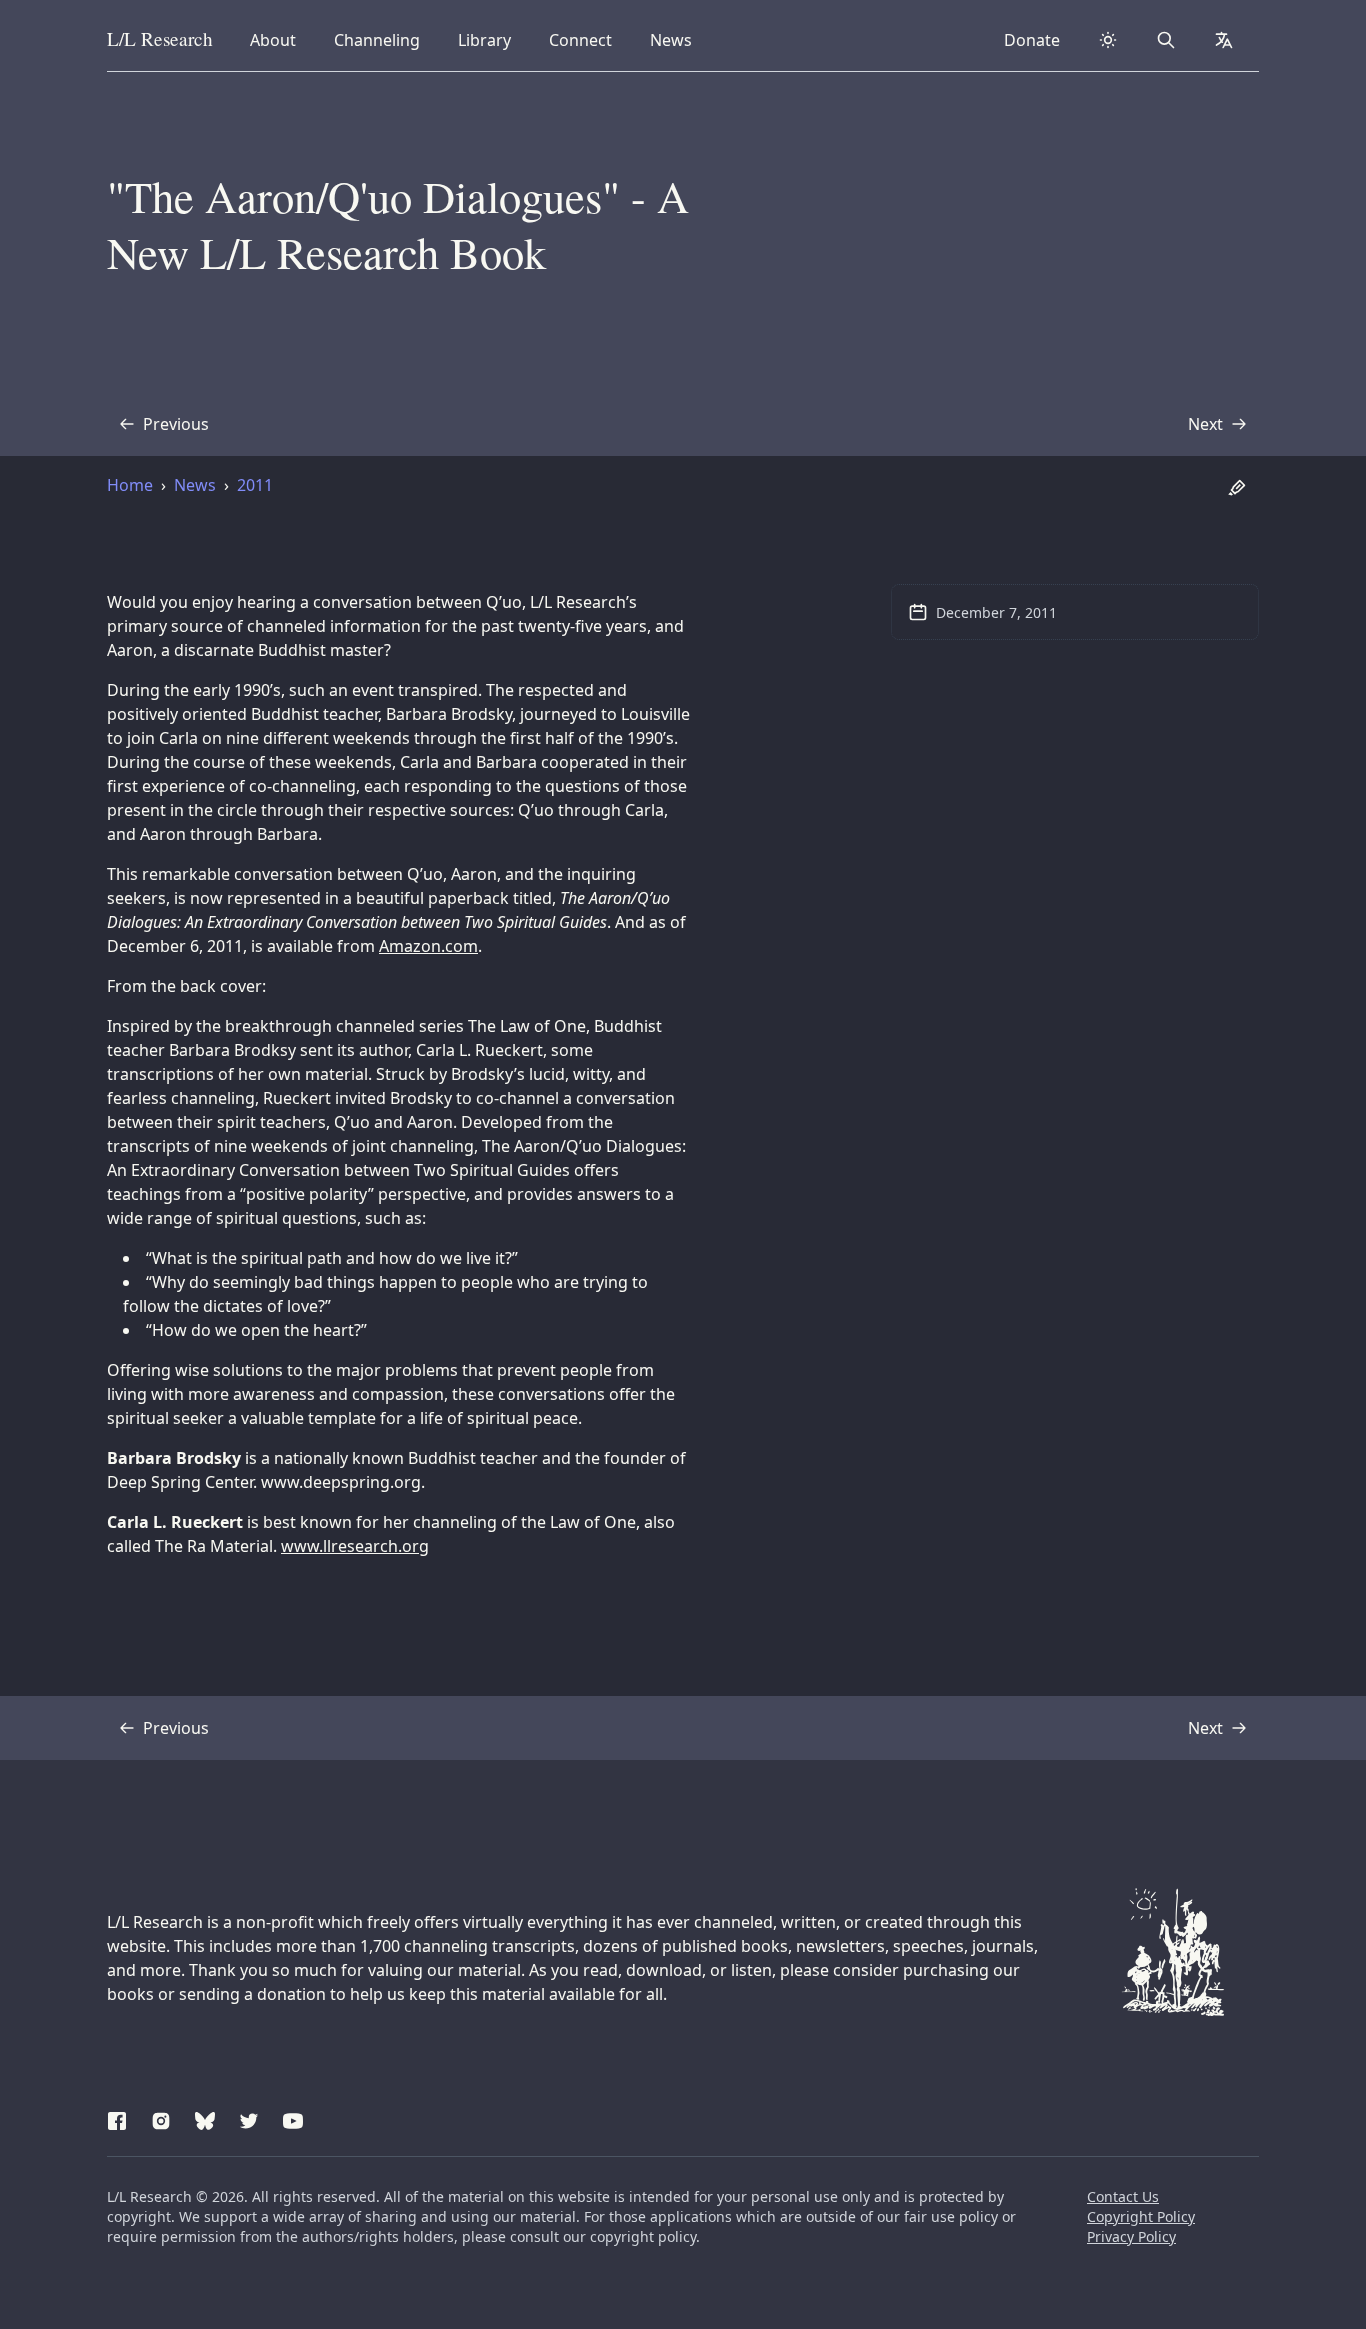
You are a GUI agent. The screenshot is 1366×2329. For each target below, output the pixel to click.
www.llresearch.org (355, 1546)
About (279, 39)
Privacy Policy (1131, 2236)
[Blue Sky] (205, 2118)
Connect (584, 39)
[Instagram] (161, 2118)
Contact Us (1123, 2196)
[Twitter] (249, 2118)
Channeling (376, 39)
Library (490, 39)
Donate (1032, 40)
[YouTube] (293, 2118)
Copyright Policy (1141, 2216)
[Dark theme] (1108, 40)
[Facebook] (117, 2118)
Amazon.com (428, 946)
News (677, 39)
